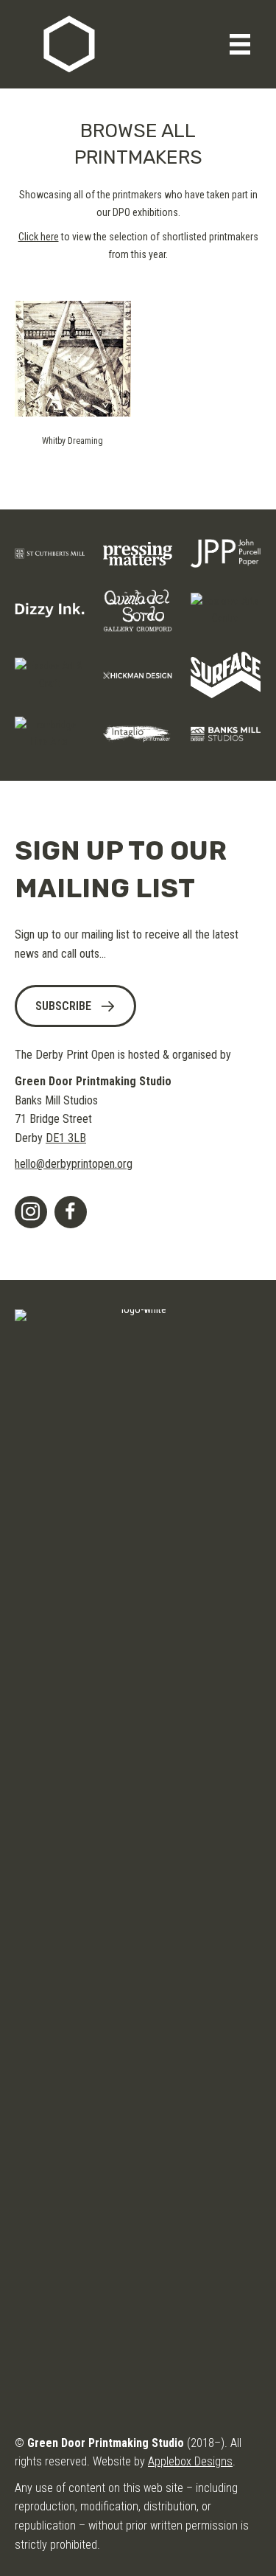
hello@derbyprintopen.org (74, 1164)
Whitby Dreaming (72, 441)
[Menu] (240, 44)
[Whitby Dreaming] (73, 358)
